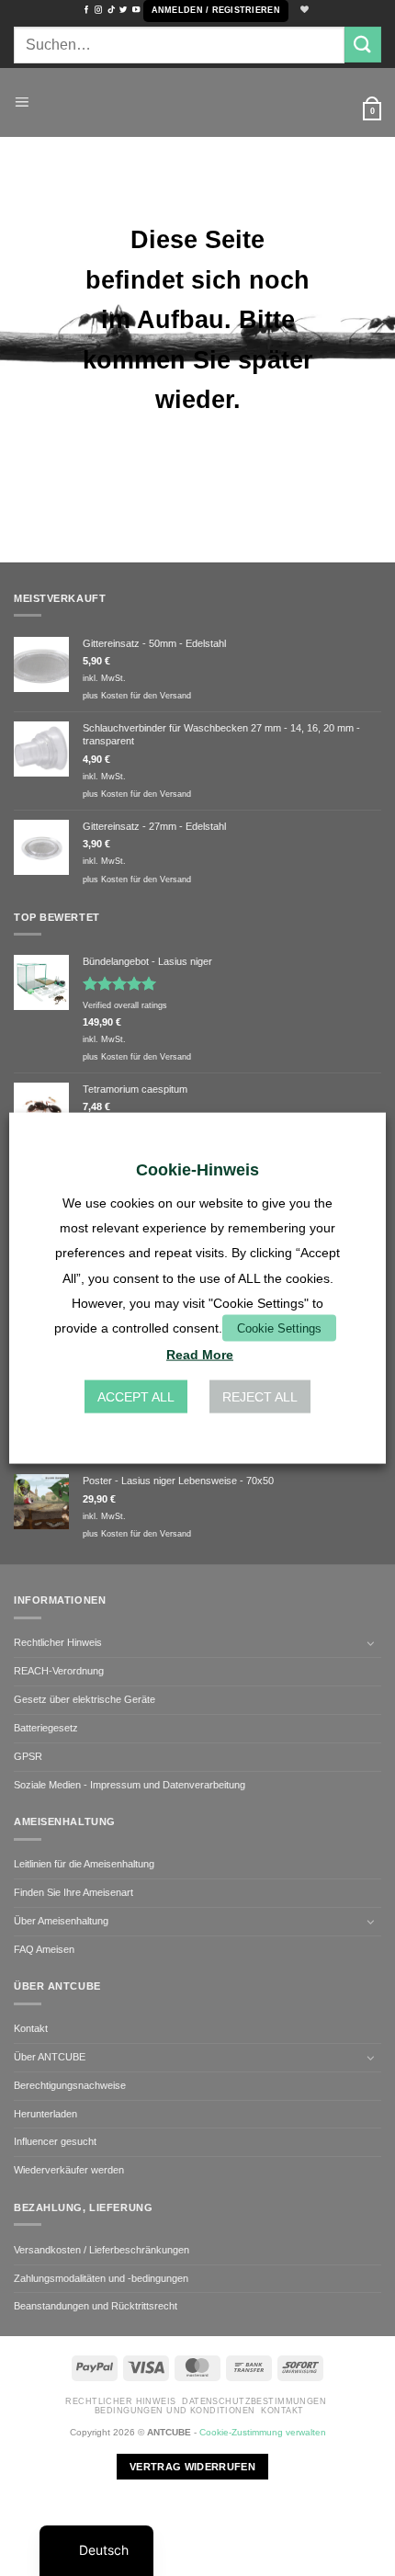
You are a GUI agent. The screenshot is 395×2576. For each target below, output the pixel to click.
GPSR (28, 1756)
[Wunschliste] (302, 11)
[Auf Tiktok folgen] (111, 10)
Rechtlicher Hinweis (58, 1642)
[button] (216, 11)
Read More (200, 1355)
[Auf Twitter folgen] (123, 10)
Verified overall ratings (125, 1005)
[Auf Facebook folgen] (86, 10)
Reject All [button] (260, 1397)
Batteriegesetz (46, 1728)
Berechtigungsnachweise (70, 2085)
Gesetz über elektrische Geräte (85, 1699)
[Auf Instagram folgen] (98, 10)
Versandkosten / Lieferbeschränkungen (102, 2250)
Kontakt (31, 2028)
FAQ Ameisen (44, 1949)
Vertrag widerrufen (192, 2467)
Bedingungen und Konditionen (175, 2411)
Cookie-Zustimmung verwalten (263, 2432)
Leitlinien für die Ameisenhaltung (84, 1864)
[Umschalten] (370, 1643)
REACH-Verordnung (59, 1671)
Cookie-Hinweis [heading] (197, 1169)
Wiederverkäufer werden (69, 2170)
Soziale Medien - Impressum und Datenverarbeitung (130, 1785)
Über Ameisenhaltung (61, 1921)
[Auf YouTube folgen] (136, 10)
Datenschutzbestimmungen (254, 2401)
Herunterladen (45, 2114)
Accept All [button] (136, 1397)
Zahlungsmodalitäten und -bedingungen (101, 2278)
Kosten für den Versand (146, 696)
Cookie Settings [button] (279, 1328)
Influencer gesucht (55, 2141)
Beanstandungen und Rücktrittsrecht (96, 2306)
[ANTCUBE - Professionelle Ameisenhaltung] (197, 102)
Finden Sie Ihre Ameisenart (73, 1892)
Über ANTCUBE (50, 2057)
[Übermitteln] (363, 45)
